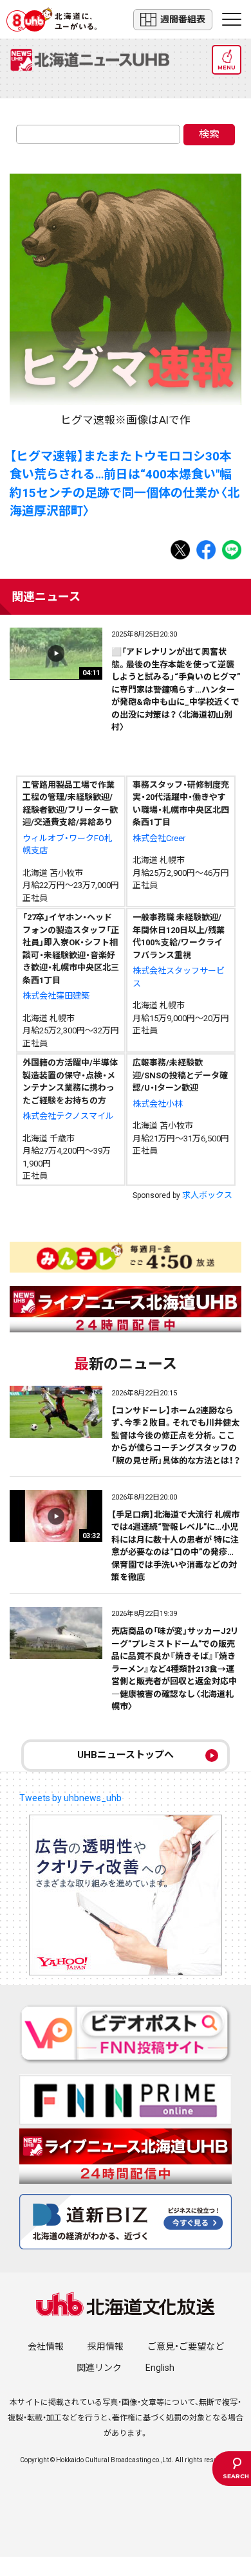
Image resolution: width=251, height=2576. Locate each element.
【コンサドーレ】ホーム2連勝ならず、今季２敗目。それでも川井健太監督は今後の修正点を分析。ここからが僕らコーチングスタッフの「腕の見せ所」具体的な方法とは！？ (176, 1436)
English (160, 2368)
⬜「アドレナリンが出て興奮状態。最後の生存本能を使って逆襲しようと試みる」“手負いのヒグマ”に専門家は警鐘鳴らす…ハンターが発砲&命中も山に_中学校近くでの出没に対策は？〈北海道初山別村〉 (176, 689)
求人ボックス (207, 1195)
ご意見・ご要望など (186, 2346)
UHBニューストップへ (126, 1755)
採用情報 (106, 2346)
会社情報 (46, 2346)
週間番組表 (183, 19)
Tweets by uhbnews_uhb (70, 1798)
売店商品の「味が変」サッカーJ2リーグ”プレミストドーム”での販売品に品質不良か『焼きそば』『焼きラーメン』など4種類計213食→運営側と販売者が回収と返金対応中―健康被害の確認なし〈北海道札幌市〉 (175, 1669)
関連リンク (99, 2368)
